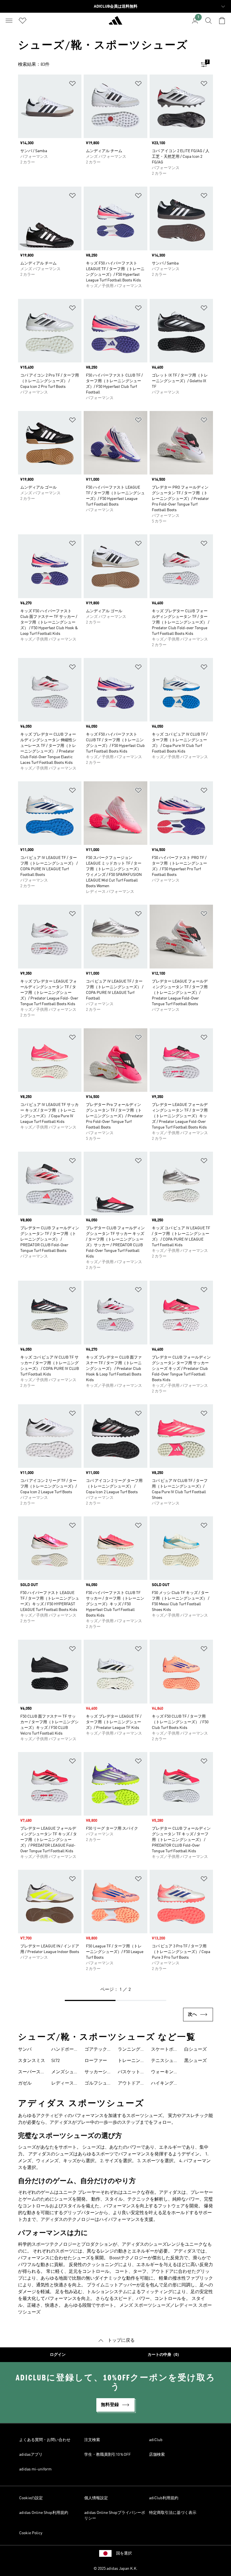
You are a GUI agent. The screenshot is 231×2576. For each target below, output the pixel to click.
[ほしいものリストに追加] (72, 85)
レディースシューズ (65, 2084)
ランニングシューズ (131, 2050)
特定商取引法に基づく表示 (173, 2513)
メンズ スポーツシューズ (145, 2306)
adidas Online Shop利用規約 (44, 2513)
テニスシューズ (165, 2061)
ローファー (96, 2061)
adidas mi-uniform (35, 2469)
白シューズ (196, 2050)
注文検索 (92, 2440)
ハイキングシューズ (165, 2084)
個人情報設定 (96, 2498)
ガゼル (25, 2083)
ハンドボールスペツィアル (65, 2050)
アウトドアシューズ (131, 2084)
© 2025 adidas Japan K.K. (115, 2569)
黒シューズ (196, 2061)
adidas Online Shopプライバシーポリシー (115, 2516)
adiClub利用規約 (164, 2498)
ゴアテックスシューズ (98, 2050)
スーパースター (32, 2073)
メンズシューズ (65, 2073)
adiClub (156, 2440)
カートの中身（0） (164, 2355)
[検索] (208, 21)
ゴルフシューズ (98, 2084)
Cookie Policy (31, 2533)
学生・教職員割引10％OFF (107, 2455)
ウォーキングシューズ (165, 2073)
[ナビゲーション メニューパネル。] (9, 21)
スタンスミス (32, 2061)
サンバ (25, 2050)
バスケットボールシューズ (131, 2073)
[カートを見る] (222, 21)
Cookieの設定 (31, 2498)
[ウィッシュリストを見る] (23, 21)
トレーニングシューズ (131, 2061)
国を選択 (124, 2553)
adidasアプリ (31, 2455)
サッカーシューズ (98, 2073)
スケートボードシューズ (165, 2050)
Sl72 (55, 2061)
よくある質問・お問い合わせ (45, 2440)
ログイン (58, 2355)
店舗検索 (157, 2455)
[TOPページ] (115, 23)
